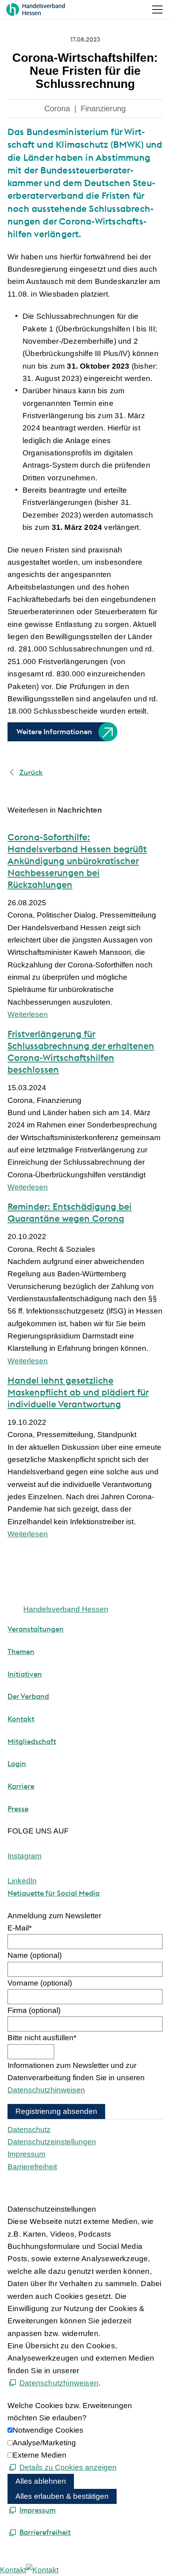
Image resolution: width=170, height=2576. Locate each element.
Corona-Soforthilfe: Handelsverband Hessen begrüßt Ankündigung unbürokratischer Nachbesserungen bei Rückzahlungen (77, 861)
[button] (157, 10)
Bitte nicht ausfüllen (42, 2038)
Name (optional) (35, 1955)
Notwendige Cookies (48, 2430)
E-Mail (20, 1928)
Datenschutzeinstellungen (52, 2142)
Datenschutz (29, 2130)
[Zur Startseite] (36, 10)
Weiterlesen (28, 1014)
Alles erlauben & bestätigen (62, 2496)
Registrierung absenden (56, 2111)
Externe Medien (40, 2455)
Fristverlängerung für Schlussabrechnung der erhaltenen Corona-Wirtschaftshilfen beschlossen (81, 1052)
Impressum (26, 2154)
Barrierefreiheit (32, 2167)
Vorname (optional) (40, 1983)
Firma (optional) (34, 2010)
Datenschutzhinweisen (46, 2090)
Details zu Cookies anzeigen (68, 2467)
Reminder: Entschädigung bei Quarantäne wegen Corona (70, 1212)
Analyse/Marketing (44, 2443)
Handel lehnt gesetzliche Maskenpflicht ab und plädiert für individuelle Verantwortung (78, 1392)
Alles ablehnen (41, 2481)
